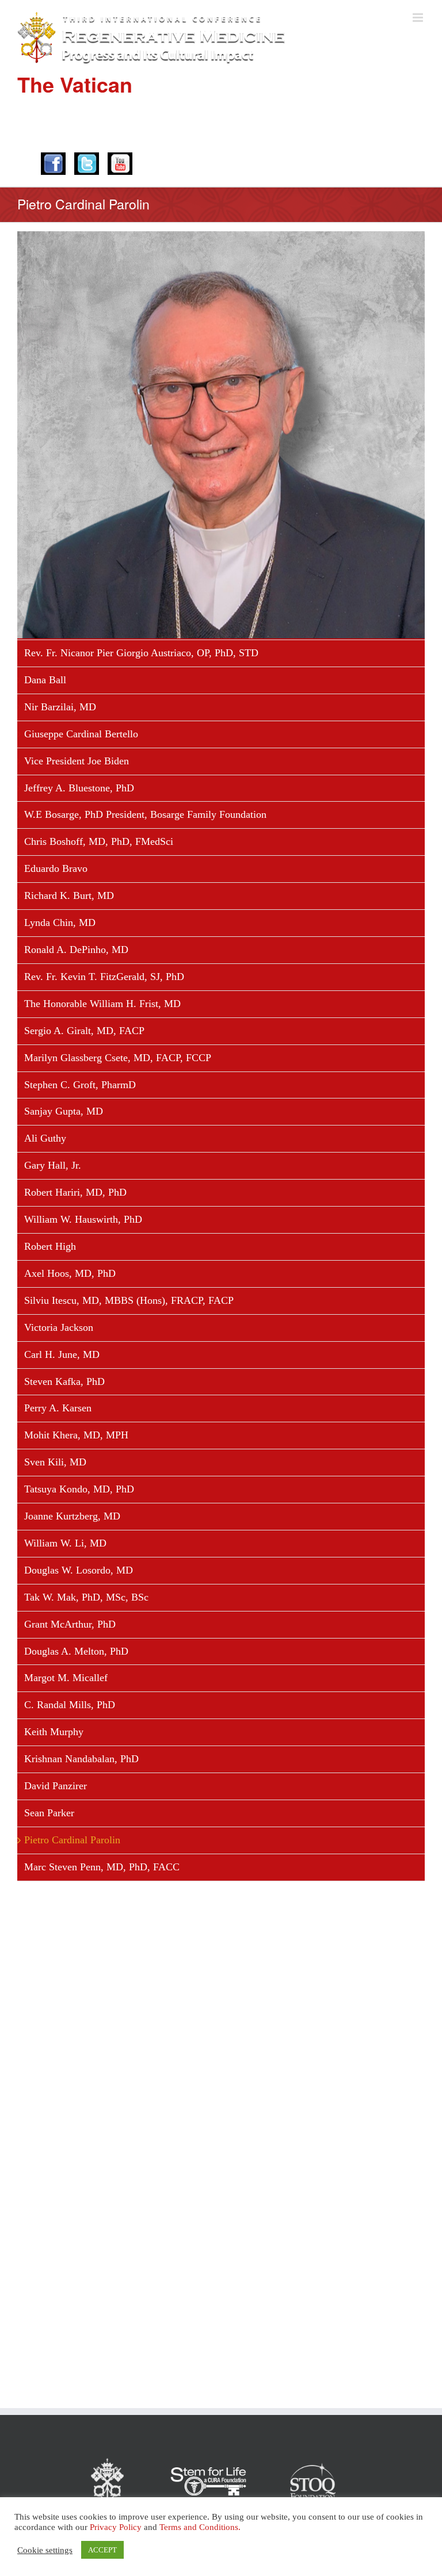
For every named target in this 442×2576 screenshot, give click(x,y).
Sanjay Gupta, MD (64, 1111)
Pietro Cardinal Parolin (72, 1840)
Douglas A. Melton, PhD (76, 1651)
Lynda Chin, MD (60, 923)
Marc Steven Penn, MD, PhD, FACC (102, 1867)
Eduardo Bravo (56, 868)
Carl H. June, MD (62, 1354)
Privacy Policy (116, 2527)
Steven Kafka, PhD (64, 1381)
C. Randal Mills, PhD (70, 1705)
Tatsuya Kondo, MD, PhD (79, 1489)
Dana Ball (45, 680)
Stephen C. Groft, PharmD (80, 1085)
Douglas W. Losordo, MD (79, 1570)
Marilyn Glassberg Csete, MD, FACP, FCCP (118, 1058)
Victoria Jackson (59, 1327)
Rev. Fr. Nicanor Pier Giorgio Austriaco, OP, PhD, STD (141, 653)
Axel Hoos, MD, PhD (70, 1273)
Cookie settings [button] (45, 2550)
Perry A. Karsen (58, 1408)
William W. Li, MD (65, 1543)
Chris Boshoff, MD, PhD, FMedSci (99, 841)
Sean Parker (49, 1813)
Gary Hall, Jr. (53, 1165)
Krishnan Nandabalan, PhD (81, 1759)
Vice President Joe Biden (77, 761)
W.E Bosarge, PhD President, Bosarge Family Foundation (145, 814)
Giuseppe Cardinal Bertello (81, 734)
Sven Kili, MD (55, 1462)
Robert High (50, 1246)
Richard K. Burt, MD (69, 895)
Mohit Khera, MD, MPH (76, 1435)
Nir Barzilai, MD (60, 707)
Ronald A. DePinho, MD (76, 950)
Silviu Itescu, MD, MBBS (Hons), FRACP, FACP (129, 1300)
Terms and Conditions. (200, 2527)
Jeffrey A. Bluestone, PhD (79, 788)
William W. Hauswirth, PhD (83, 1219)
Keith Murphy (54, 1732)
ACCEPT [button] (102, 2550)
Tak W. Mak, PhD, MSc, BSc (86, 1597)
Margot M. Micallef (66, 1678)
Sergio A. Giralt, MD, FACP (84, 1031)
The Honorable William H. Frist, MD (102, 1004)
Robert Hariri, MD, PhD (75, 1192)
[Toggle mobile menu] (419, 18)
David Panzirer (56, 1786)
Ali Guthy (45, 1138)
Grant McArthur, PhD (70, 1624)
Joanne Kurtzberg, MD (72, 1516)
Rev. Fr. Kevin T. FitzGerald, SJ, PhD (104, 977)
